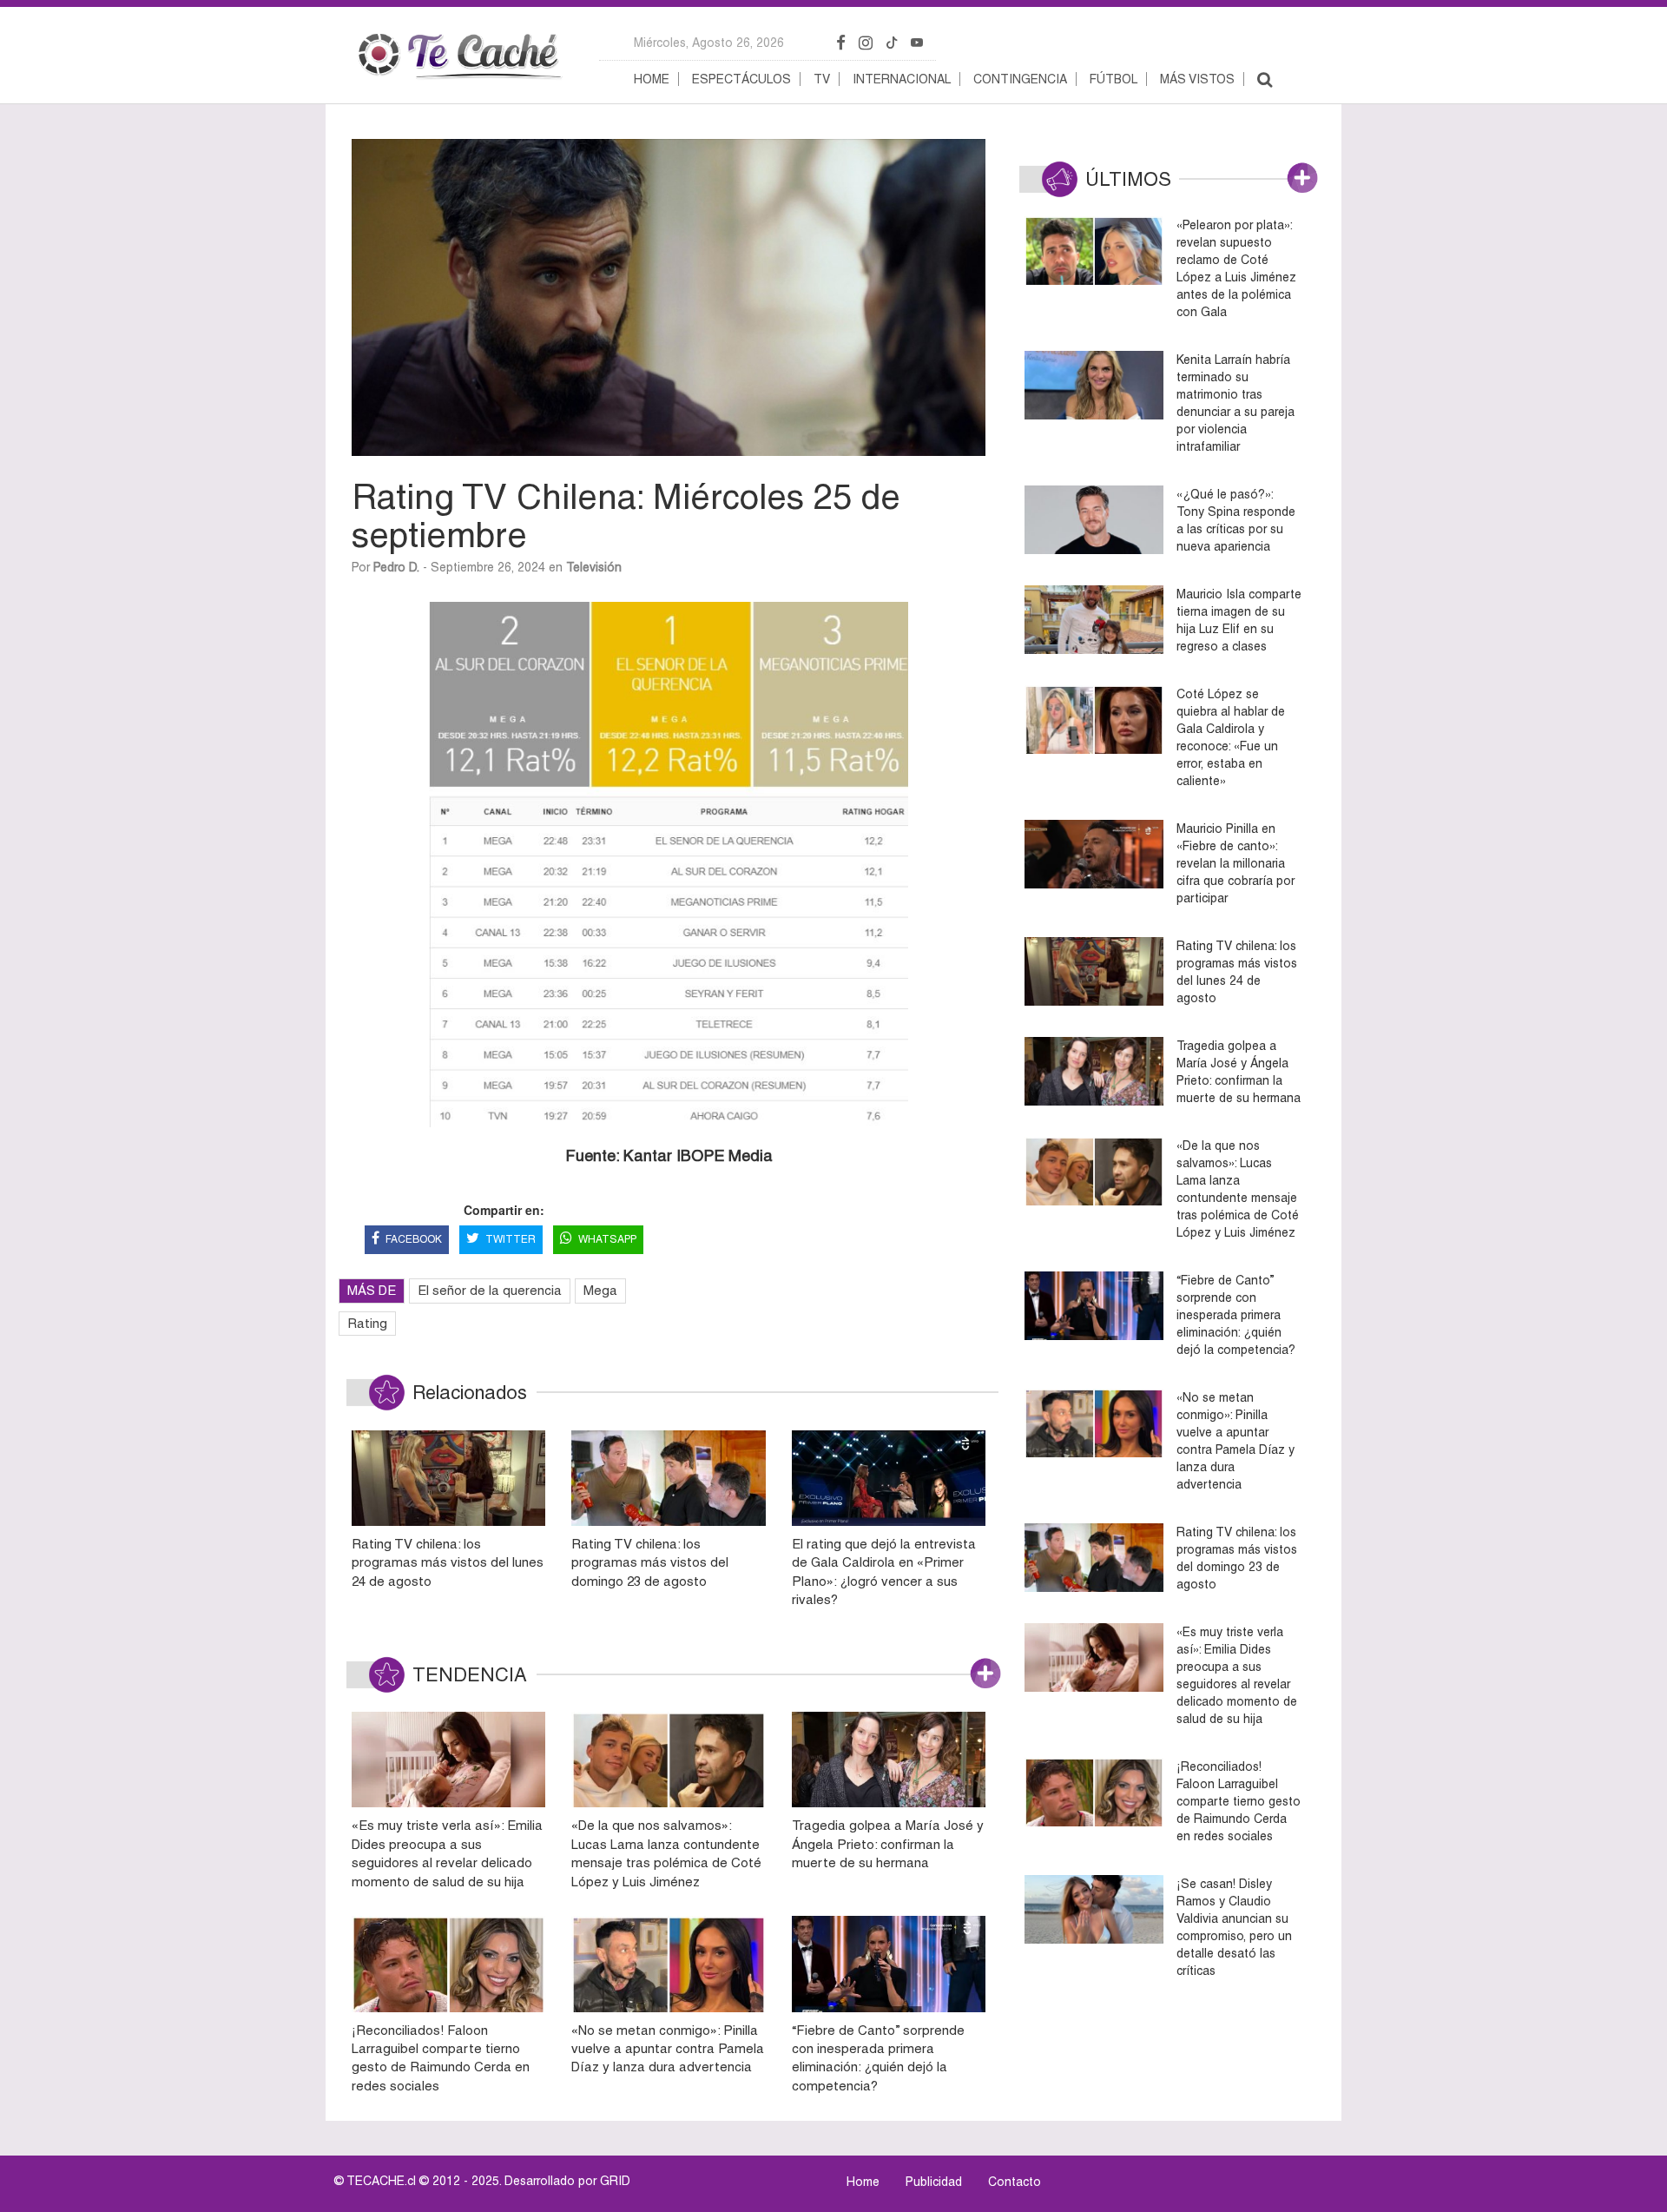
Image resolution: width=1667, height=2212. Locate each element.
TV (822, 79)
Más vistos (1197, 79)
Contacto (1015, 2182)
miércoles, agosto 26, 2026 (709, 43)
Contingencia (1020, 79)
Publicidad (934, 2182)
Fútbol (1114, 79)
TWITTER (511, 1239)
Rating (367, 1323)
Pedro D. (396, 567)
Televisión (594, 567)
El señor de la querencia (490, 1290)
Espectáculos (741, 79)
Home (652, 79)
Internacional (902, 79)
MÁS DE (372, 1290)
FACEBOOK (414, 1239)
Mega (600, 1290)
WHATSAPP (607, 1239)
